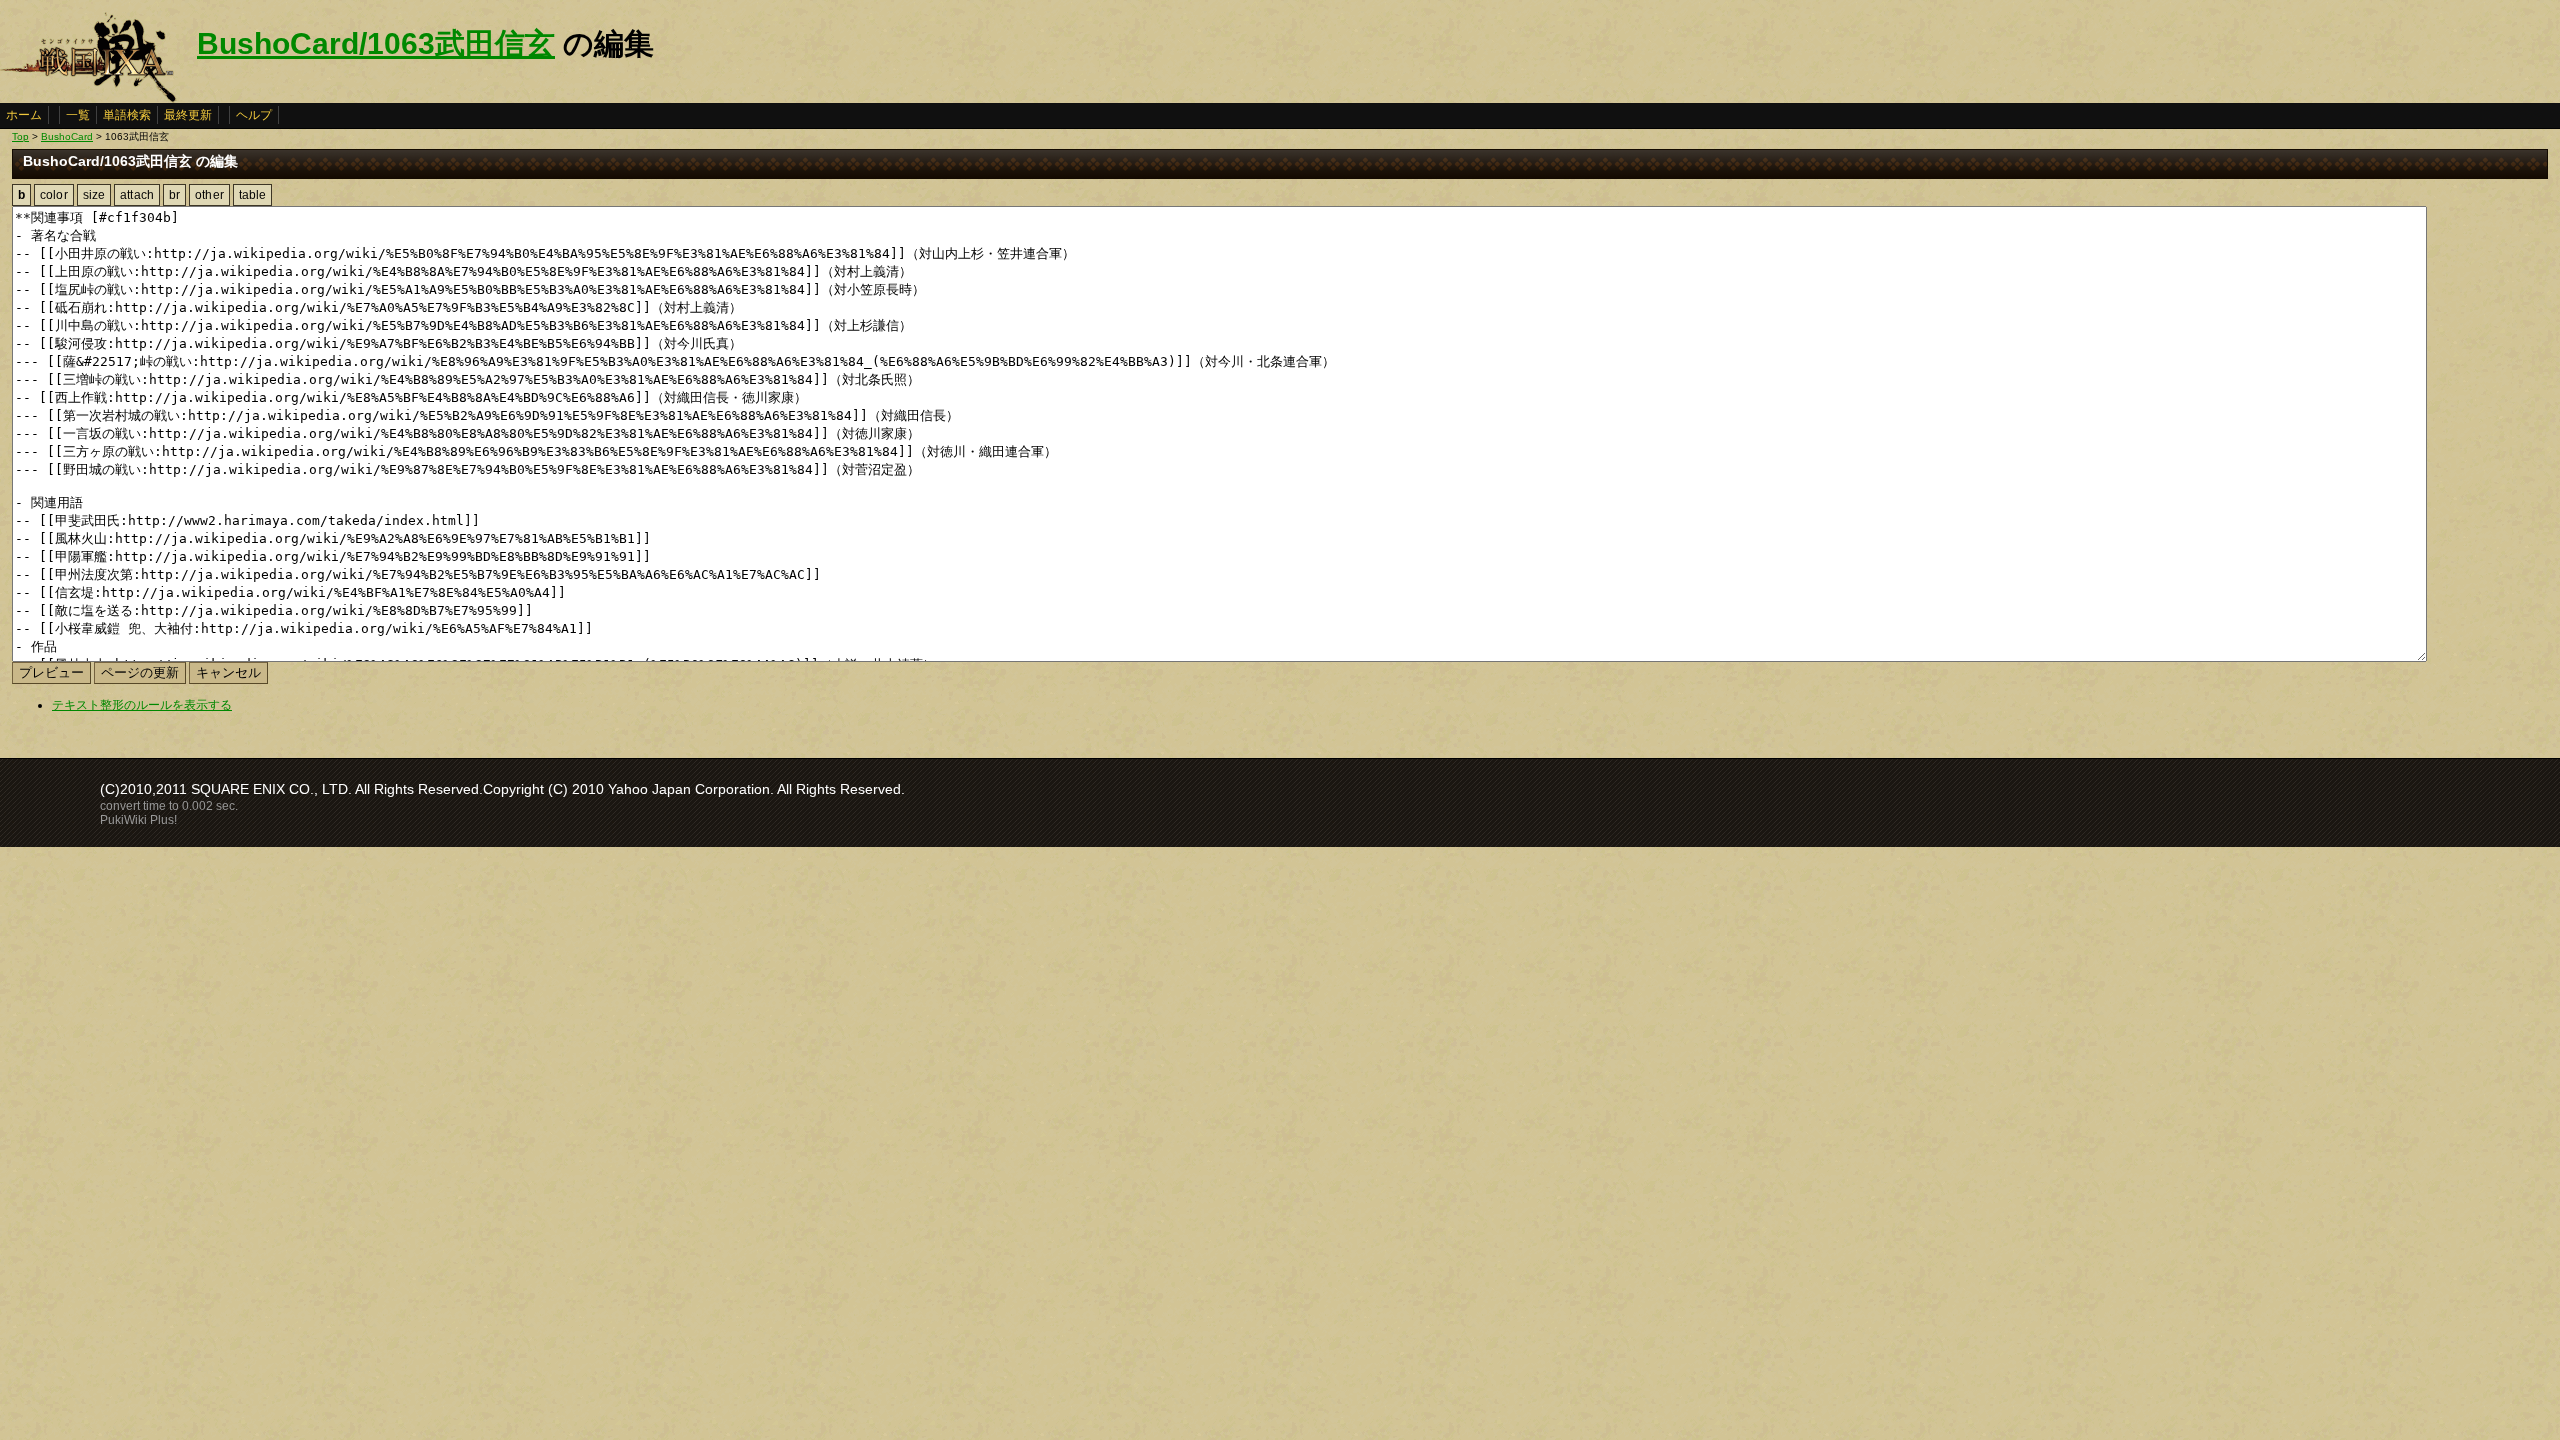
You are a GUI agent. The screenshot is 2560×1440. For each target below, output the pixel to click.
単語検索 (127, 115)
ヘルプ (254, 115)
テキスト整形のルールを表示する (142, 705)
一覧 (78, 115)
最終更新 (188, 115)
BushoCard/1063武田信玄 (376, 43)
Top (20, 136)
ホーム (24, 115)
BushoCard (67, 136)
